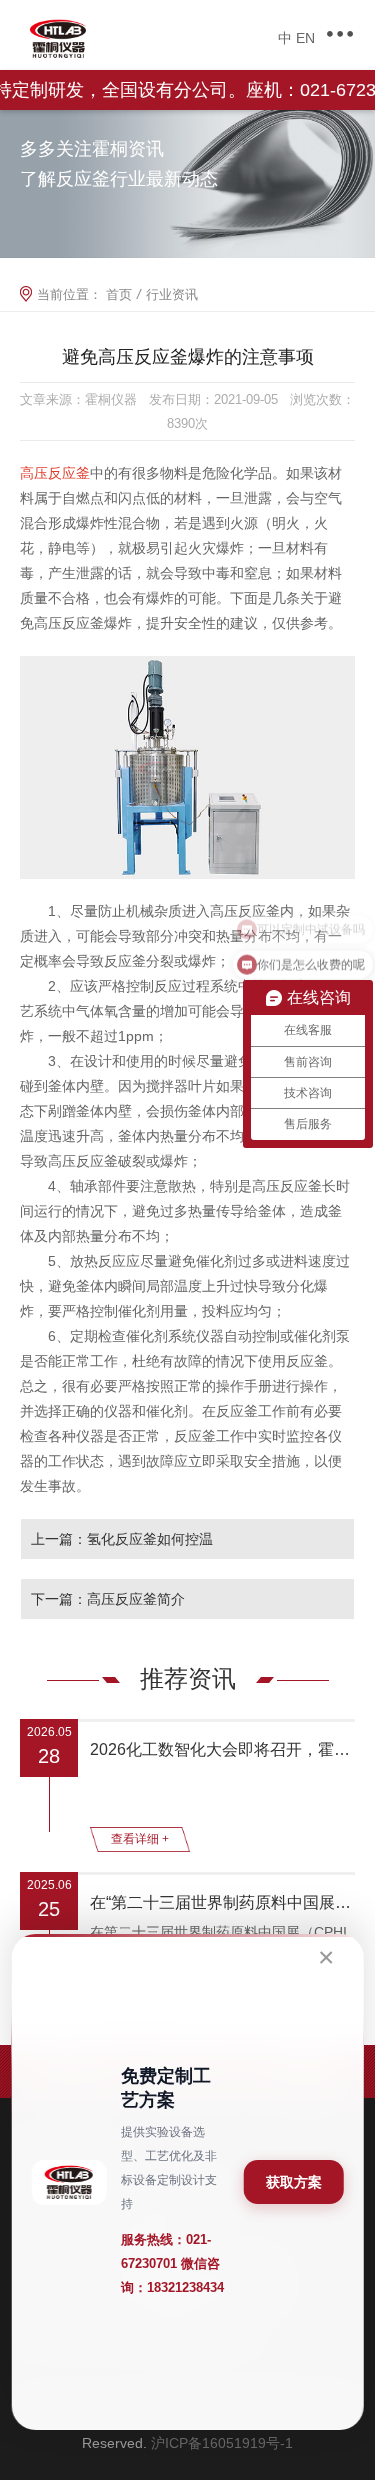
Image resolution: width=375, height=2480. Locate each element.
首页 (119, 294)
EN (305, 38)
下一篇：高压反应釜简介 (108, 1599)
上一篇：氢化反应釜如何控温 (122, 1539)
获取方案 (294, 2182)
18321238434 (185, 2287)
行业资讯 (172, 294)
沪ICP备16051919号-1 (222, 2443)
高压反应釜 (55, 473)
